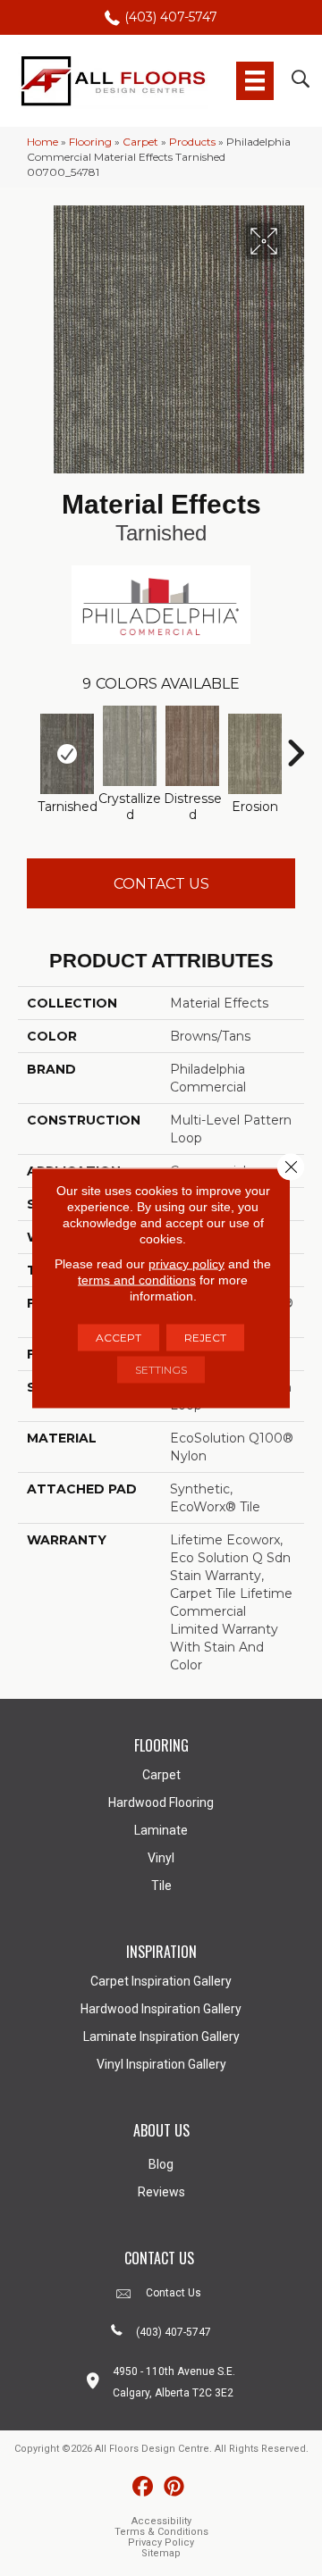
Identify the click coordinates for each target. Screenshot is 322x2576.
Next (295, 744)
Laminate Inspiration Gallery (161, 2037)
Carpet (140, 142)
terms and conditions (137, 1280)
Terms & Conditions (161, 2532)
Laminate (161, 1830)
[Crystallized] (130, 746)
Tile (161, 1886)
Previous (27, 744)
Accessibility (161, 2521)
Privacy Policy (161, 2543)
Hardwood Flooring (161, 1802)
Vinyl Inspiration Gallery (161, 2064)
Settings (161, 1370)
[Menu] (255, 80)
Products (192, 142)
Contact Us (161, 884)
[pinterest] (174, 2487)
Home (42, 142)
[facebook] (143, 2487)
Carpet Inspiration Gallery (161, 1981)
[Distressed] (192, 746)
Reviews (161, 2192)
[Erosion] (255, 754)
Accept (119, 1338)
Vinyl (161, 1858)
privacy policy (186, 1264)
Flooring (90, 142)
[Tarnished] (67, 754)
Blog (161, 2164)
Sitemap (161, 2553)
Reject (205, 1338)
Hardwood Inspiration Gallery (161, 2009)
